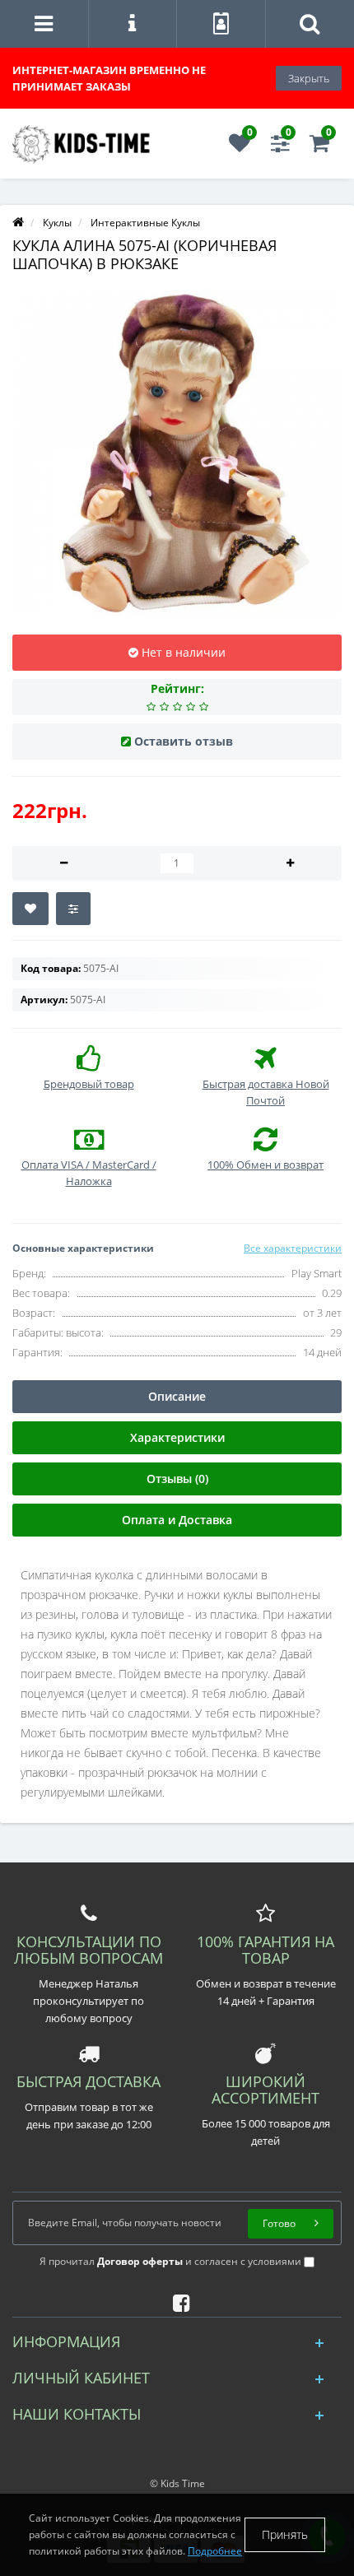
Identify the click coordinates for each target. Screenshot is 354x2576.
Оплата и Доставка (177, 1520)
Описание (177, 1396)
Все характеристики (293, 1248)
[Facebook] (177, 2300)
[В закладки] (30, 909)
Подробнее (215, 2551)
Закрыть (309, 78)
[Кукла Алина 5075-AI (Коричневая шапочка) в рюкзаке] (177, 453)
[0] (240, 147)
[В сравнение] (73, 909)
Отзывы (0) (177, 1479)
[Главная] (18, 223)
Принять (285, 2534)
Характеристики (177, 1437)
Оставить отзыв (184, 741)
